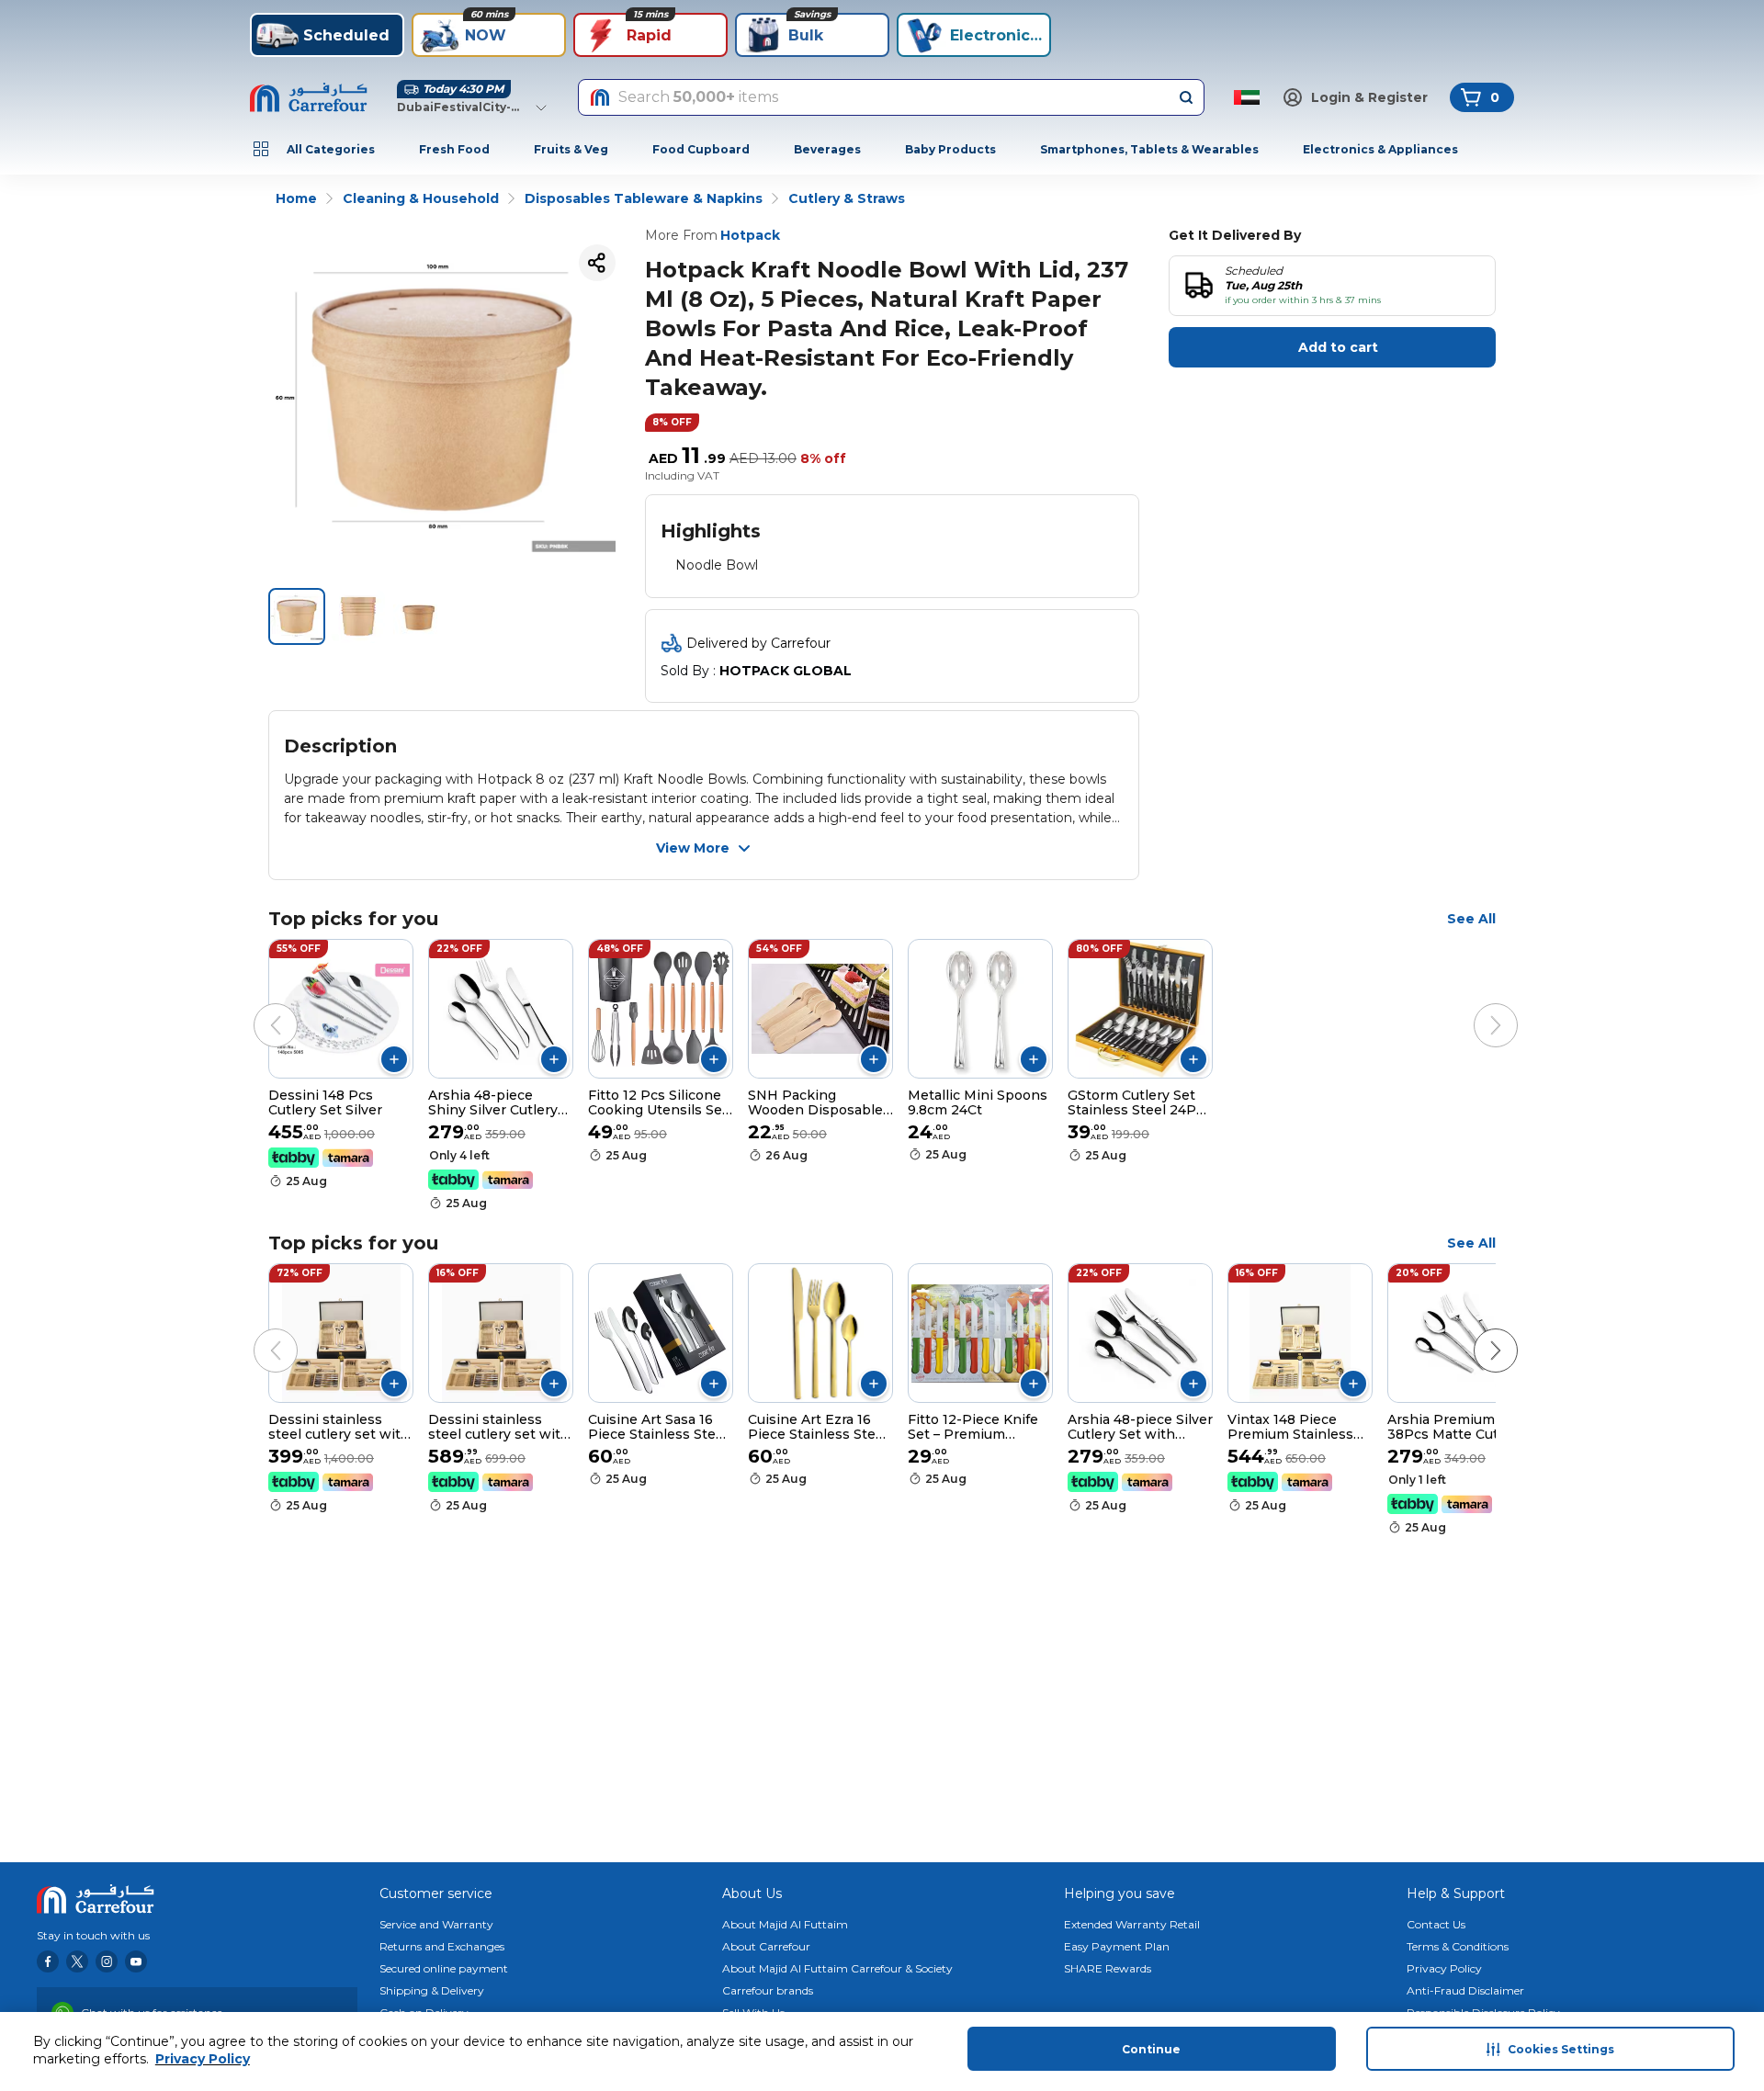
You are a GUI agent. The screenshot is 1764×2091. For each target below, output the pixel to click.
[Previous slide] (257, 1007)
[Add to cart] (394, 1059)
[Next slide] (1477, 1007)
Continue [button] (1151, 2049)
